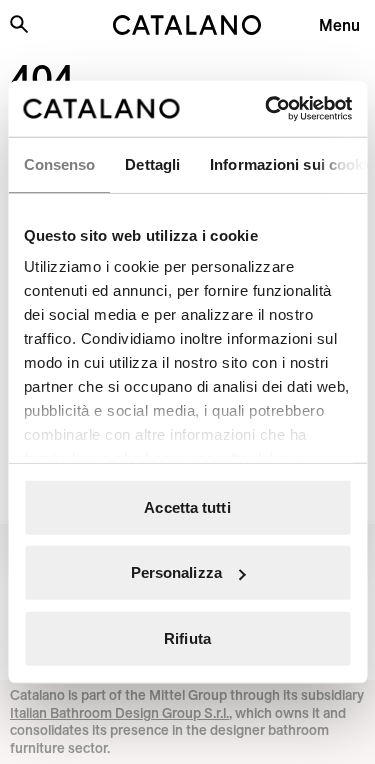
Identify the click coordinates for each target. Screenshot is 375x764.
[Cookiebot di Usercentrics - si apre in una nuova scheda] (267, 109)
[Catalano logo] (188, 25)
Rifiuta (187, 637)
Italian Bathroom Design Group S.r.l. (119, 713)
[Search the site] (19, 24)
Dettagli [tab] (152, 163)
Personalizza (176, 572)
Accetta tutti (187, 506)
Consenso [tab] (59, 163)
